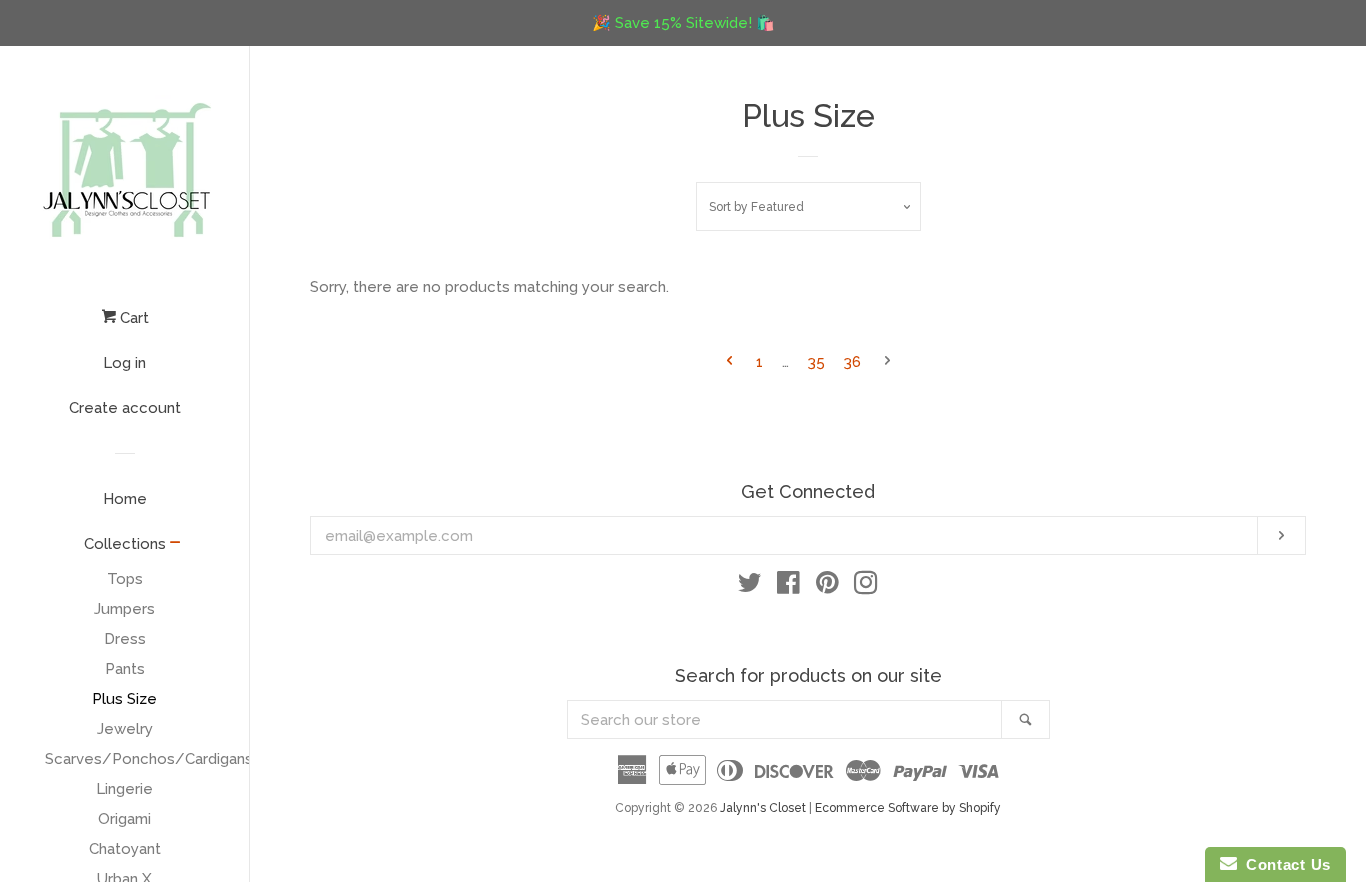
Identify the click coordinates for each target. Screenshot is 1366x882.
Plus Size (124, 699)
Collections (125, 544)
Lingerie (124, 789)
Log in (124, 363)
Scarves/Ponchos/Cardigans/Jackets (125, 759)
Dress (125, 639)
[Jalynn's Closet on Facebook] (788, 587)
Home (125, 499)
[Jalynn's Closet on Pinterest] (827, 587)
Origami (124, 819)
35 (816, 362)
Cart (132, 318)
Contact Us (1284, 864)
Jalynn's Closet (763, 808)
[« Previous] (729, 362)
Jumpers (124, 609)
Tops (125, 579)
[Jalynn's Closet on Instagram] (866, 587)
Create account (125, 408)
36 (852, 362)
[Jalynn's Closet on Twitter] (750, 587)
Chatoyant (125, 849)
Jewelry (125, 729)
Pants (125, 669)
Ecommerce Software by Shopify (908, 808)
